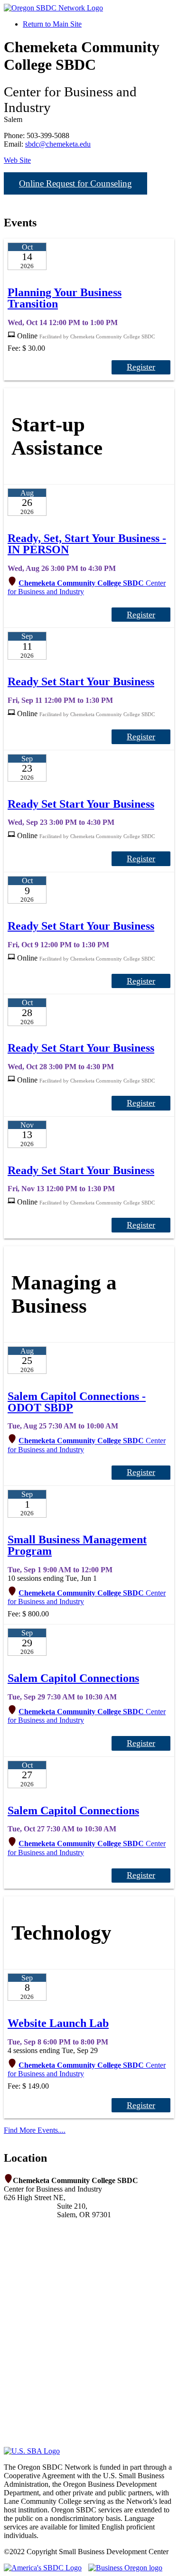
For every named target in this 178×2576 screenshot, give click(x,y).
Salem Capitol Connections (73, 1678)
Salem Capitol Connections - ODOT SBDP (77, 1402)
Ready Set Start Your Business (81, 681)
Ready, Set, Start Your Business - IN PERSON (87, 544)
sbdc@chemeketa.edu (58, 144)
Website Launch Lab (58, 2023)
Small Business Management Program (77, 1545)
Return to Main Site (52, 24)
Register (141, 367)
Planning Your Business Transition (65, 298)
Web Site (17, 160)
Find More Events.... (35, 2130)
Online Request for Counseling (75, 183)
